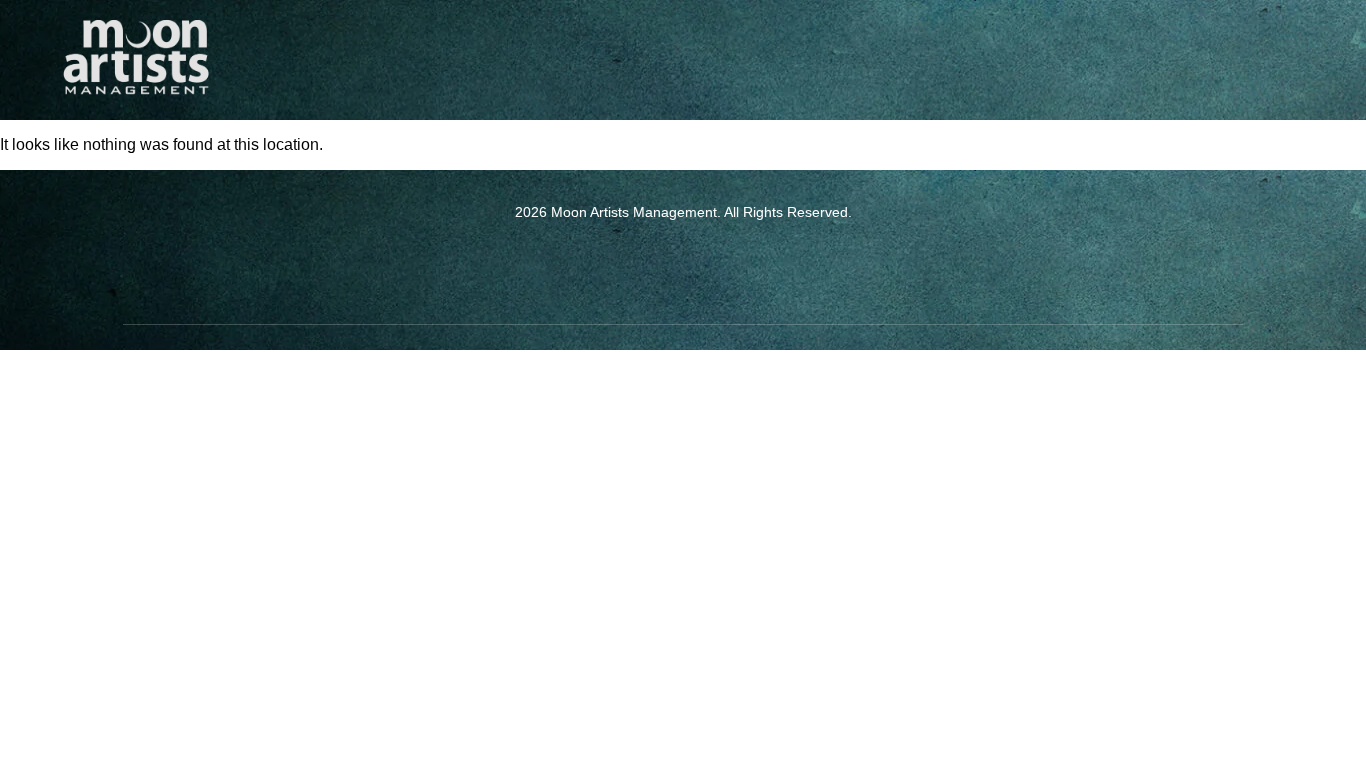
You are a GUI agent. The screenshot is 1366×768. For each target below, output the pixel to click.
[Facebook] (656, 264)
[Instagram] (711, 264)
